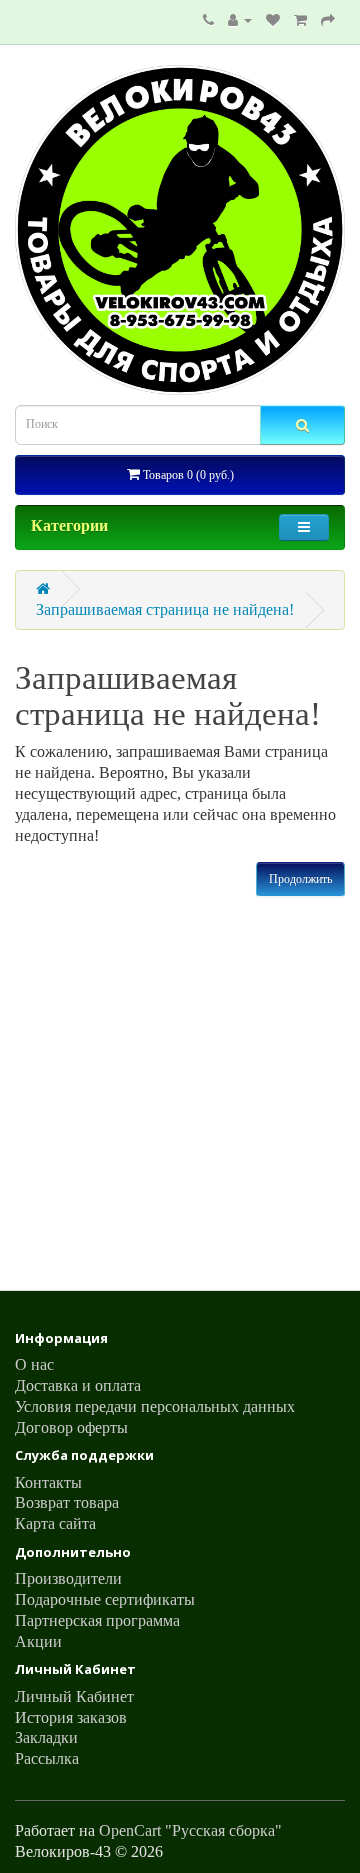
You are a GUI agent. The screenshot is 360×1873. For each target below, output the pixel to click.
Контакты (48, 1482)
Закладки (46, 1737)
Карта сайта (55, 1523)
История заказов (71, 1717)
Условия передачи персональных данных (155, 1406)
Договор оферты (71, 1427)
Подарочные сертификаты (105, 1599)
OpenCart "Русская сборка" (190, 1830)
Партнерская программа (97, 1620)
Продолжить (300, 879)
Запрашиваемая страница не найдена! (165, 609)
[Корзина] (300, 19)
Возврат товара (67, 1502)
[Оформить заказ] (328, 19)
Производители (68, 1578)
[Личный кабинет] (240, 19)
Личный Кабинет (74, 1696)
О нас (34, 1364)
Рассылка (47, 1758)
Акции (38, 1641)
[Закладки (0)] (273, 19)
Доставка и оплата (78, 1385)
